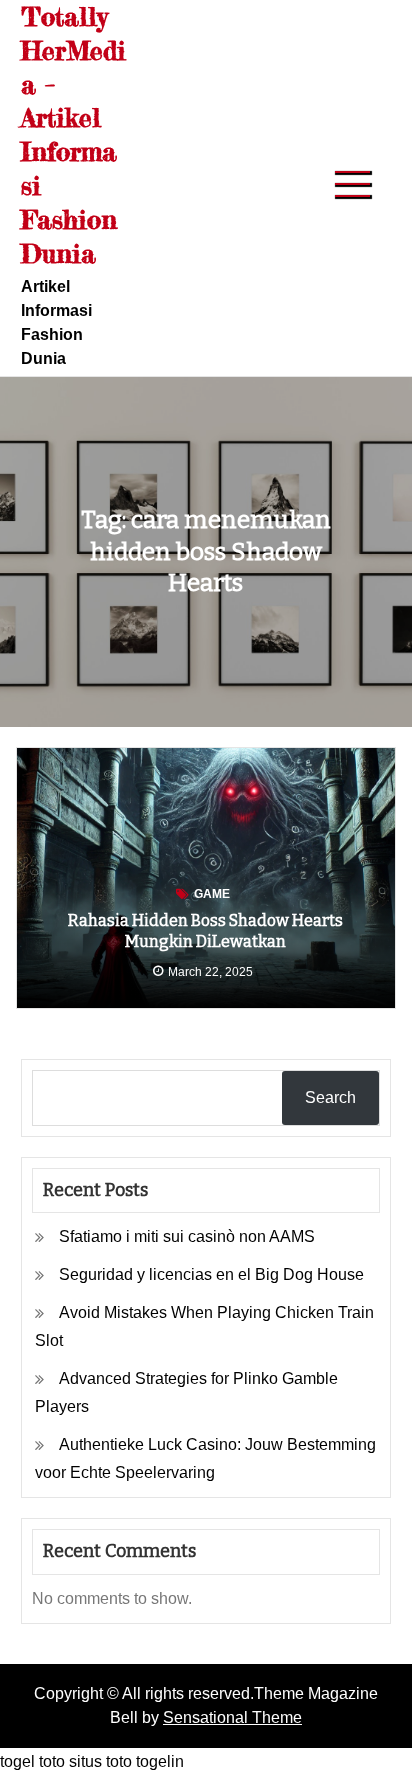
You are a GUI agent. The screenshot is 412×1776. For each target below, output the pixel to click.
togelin (160, 1761)
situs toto (100, 1761)
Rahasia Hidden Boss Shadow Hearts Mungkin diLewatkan (205, 931)
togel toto (32, 1761)
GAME (212, 894)
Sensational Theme (232, 1717)
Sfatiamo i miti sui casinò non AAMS (187, 1236)
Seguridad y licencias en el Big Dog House (211, 1274)
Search (330, 1097)
